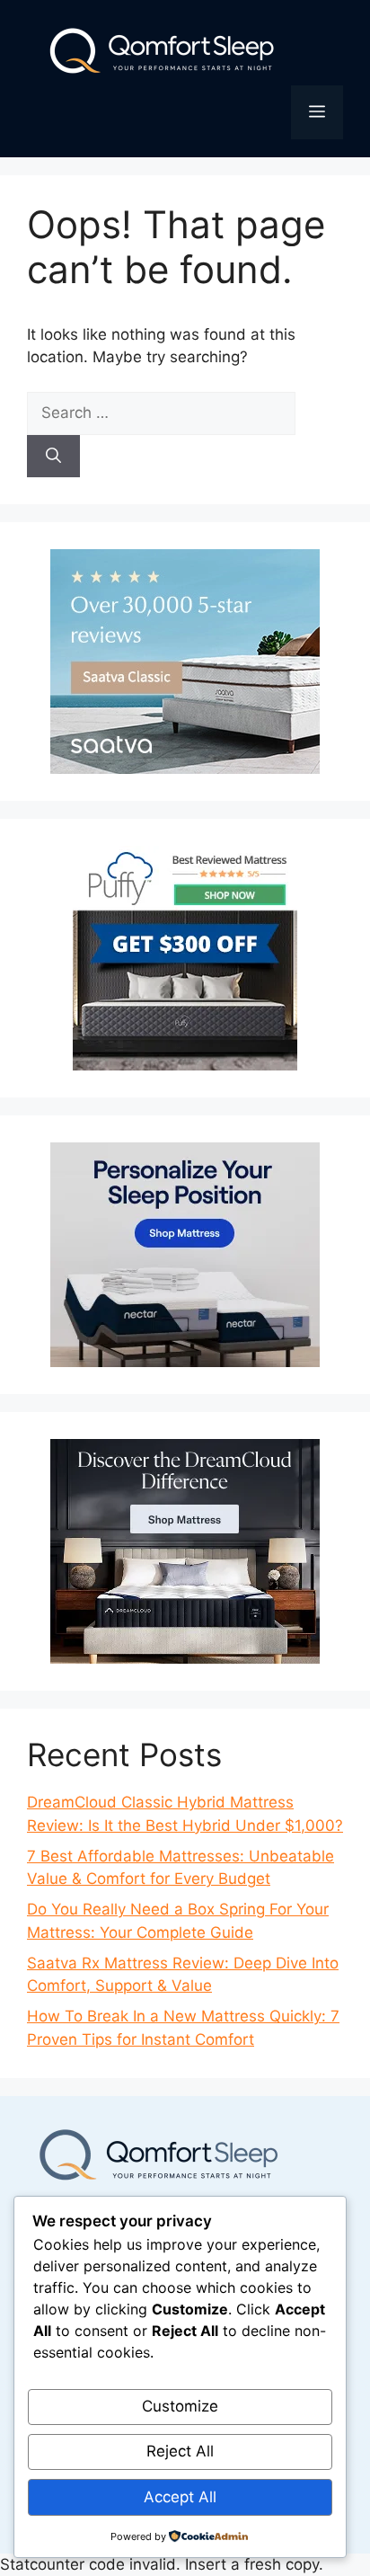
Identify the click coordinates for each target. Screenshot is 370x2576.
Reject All (180, 2451)
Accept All (180, 2497)
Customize (180, 2406)
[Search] (53, 457)
